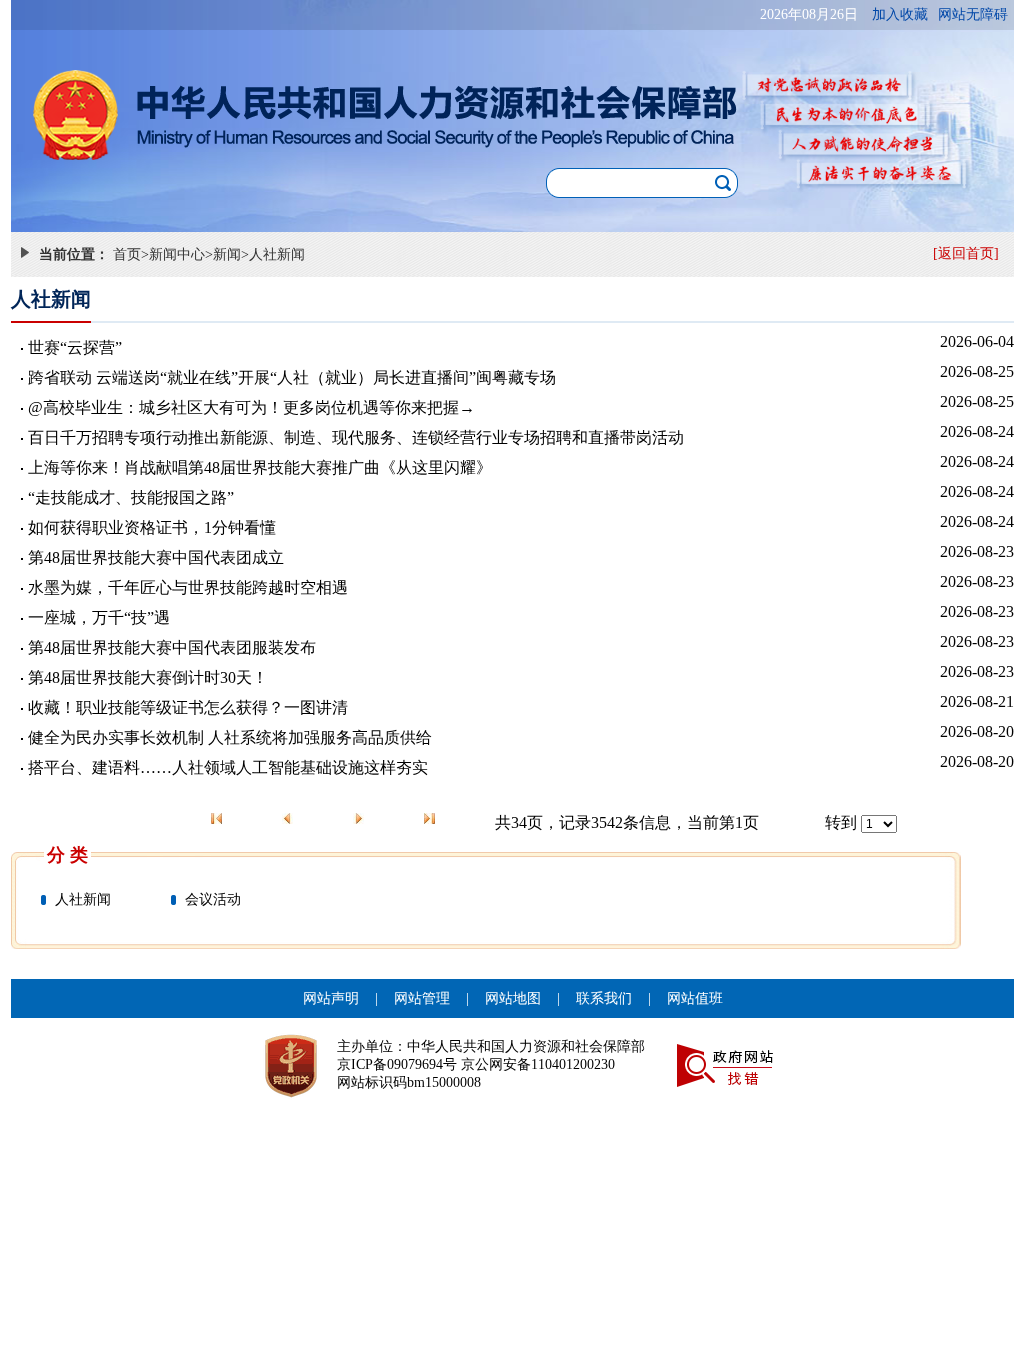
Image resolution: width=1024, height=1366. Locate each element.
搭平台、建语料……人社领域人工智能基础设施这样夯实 (228, 767)
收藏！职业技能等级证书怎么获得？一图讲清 (188, 707)
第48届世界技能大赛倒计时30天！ (148, 677)
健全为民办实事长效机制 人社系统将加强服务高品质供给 (230, 737)
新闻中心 (177, 254)
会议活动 (213, 899)
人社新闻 (277, 254)
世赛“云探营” (75, 347)
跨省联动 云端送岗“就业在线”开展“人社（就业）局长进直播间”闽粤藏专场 (292, 377)
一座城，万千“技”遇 (99, 617)
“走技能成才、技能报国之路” (131, 497)
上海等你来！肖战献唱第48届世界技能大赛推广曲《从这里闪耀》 (260, 467)
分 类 (67, 855)
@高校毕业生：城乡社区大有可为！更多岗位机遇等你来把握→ (251, 407)
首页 (127, 254)
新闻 (227, 254)
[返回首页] (966, 253)
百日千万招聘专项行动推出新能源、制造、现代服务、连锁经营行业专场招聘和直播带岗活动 (356, 437)
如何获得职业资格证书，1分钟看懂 (152, 527)
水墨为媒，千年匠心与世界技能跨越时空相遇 (188, 587)
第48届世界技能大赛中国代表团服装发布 (172, 647)
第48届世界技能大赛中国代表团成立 (156, 557)
